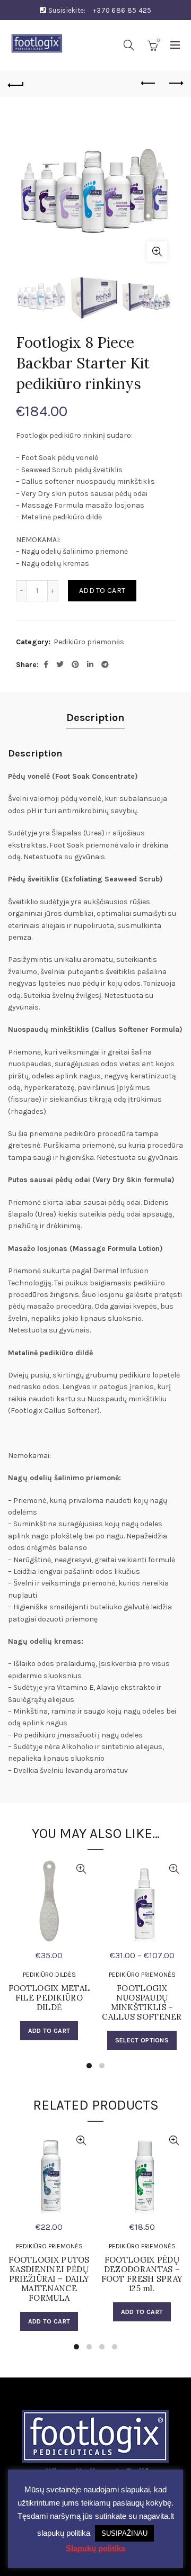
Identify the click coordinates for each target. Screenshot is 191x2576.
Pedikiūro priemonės (89, 642)
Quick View (81, 1869)
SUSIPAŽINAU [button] (124, 2533)
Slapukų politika (95, 2548)
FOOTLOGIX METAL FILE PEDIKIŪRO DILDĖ (49, 1998)
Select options (142, 2040)
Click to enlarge (157, 251)
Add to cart (102, 591)
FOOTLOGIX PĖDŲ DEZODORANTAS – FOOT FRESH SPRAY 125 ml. (142, 2274)
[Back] (16, 84)
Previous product (149, 84)
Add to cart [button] (49, 2031)
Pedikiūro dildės (49, 1975)
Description (95, 718)
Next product (175, 84)
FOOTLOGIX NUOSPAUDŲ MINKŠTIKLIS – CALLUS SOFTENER (142, 2003)
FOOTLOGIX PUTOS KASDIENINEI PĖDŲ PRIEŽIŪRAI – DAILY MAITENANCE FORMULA (49, 2279)
